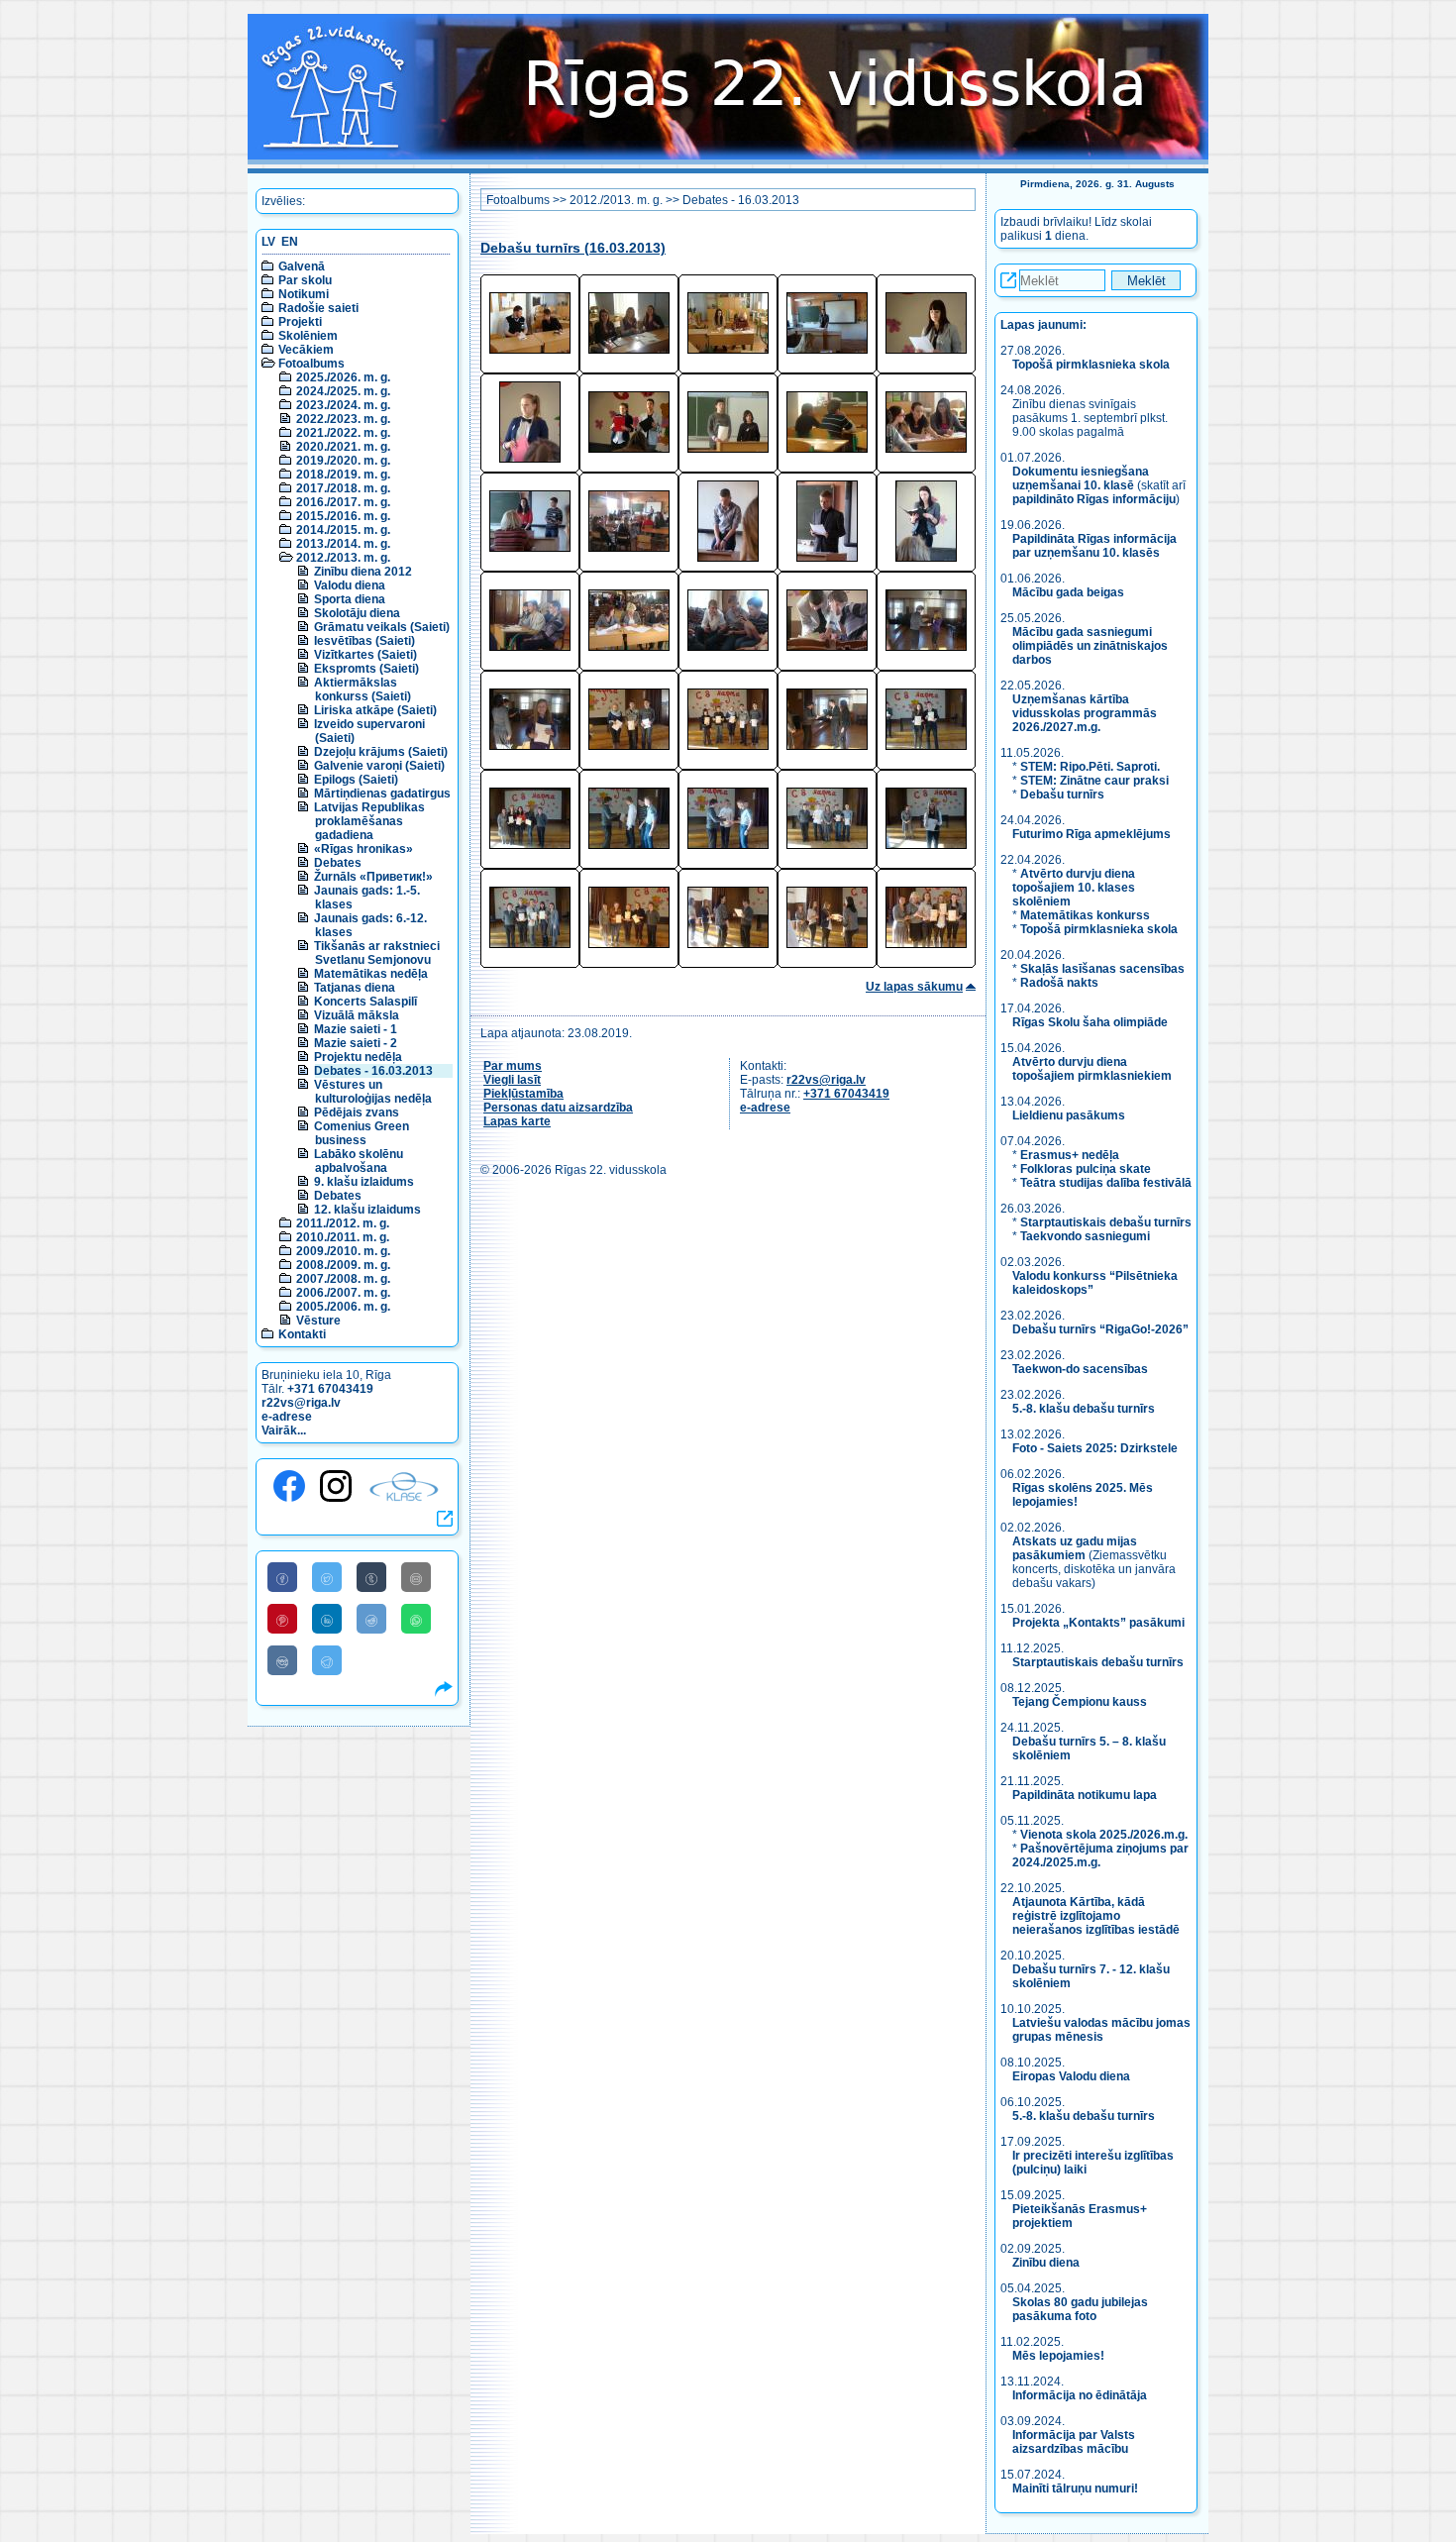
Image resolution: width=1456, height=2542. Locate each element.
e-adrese (287, 1417)
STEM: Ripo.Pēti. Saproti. (1090, 767)
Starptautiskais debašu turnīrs (1106, 1222)
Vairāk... (284, 1430)
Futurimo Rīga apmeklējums (1092, 834)
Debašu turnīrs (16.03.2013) (573, 248)
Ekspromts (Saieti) (366, 669)
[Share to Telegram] (327, 1660)
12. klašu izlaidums (367, 1210)
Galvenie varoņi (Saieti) (379, 766)
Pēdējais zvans (357, 1112)
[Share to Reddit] (371, 1619)
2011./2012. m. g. (343, 1223)
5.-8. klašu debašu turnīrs (1085, 1409)
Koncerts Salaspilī (365, 1002)
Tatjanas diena (355, 988)
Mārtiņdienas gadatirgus (382, 794)
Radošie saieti (318, 308)
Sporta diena (350, 599)
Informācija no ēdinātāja (1080, 2395)
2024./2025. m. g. (343, 391)
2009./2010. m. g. (343, 1251)
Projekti (300, 322)
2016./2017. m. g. (343, 502)
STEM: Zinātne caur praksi (1094, 781)
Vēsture (318, 1321)
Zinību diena (1046, 2263)
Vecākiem (306, 350)
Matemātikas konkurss (1085, 915)
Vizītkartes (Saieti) (365, 655)
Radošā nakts (1059, 983)
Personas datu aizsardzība (558, 1108)
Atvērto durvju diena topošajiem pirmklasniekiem (1092, 1069)
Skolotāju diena (357, 613)
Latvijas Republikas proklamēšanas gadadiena (369, 821)
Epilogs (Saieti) (356, 780)
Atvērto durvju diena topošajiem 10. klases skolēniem (1074, 888)
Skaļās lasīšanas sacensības (1102, 969)
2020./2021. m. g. (343, 447)
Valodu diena (350, 585)
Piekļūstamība (523, 1094)
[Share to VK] (282, 1660)
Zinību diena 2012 (363, 572)
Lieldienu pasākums (1069, 1115)
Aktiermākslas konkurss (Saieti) (363, 689)
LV (268, 242)
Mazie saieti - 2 (356, 1043)
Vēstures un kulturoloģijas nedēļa (373, 1092)
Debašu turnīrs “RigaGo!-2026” (1100, 1329)
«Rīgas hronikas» (364, 849)
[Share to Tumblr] (371, 1577)
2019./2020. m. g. (343, 461)
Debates (338, 863)
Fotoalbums (312, 364)
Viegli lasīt (512, 1080)
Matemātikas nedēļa (371, 974)
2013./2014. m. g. (343, 544)
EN (290, 242)
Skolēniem (308, 336)
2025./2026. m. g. (343, 377)
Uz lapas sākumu (914, 987)
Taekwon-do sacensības (1080, 1369)
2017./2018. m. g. (343, 488)
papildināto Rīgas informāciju (1094, 499)
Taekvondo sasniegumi (1087, 1236)
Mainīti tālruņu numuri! (1075, 2489)
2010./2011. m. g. (343, 1237)
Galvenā (302, 266)
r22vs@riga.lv (301, 1403)
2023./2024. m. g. (343, 405)
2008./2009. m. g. (343, 1265)
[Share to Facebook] (282, 1577)
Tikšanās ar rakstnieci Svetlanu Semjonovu (377, 953)
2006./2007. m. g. (343, 1293)
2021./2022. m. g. (343, 433)
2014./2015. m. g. (343, 530)
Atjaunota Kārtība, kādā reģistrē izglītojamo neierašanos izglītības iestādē (1096, 1916)
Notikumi (304, 294)
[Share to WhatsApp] (416, 1619)
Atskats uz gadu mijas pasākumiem (1075, 1548)
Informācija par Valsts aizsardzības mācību (1074, 2442)
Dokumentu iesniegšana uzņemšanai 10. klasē (1081, 478)
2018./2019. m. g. (343, 475)
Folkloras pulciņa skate (1086, 1169)
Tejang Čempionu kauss (1080, 1702)
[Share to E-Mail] (416, 1577)
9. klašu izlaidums (364, 1182)
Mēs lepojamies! (1058, 2356)
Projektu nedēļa (358, 1057)
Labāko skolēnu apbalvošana (359, 1161)
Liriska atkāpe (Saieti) (375, 710)
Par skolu (305, 280)
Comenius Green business (362, 1133)
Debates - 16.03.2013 (373, 1071)
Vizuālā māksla (357, 1015)
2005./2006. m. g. (343, 1307)
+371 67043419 (330, 1389)
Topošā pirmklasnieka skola (1091, 365)
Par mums (513, 1066)
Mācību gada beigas (1070, 592)
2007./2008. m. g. (343, 1279)
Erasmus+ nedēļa (1070, 1155)
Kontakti (302, 1334)
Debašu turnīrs (1062, 794)
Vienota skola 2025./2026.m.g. (1104, 1835)
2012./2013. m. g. (343, 558)
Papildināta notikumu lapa (1085, 1795)
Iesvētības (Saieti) (364, 641)
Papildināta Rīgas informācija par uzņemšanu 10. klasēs (1094, 546)
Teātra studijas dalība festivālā (1106, 1183)
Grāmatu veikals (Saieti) (382, 627)
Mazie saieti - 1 (356, 1029)
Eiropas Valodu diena (1071, 2076)
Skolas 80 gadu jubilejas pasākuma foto (1080, 2309)
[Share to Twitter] (327, 1577)
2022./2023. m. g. (343, 419)
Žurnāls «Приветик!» (373, 877)
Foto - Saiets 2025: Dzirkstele (1095, 1448)
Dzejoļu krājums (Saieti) (381, 752)
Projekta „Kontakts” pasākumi (1098, 1623)
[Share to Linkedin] (327, 1619)
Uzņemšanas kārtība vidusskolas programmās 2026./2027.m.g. (1085, 713)
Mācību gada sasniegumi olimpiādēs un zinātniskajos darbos (1090, 646)
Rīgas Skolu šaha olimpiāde (1090, 1022)
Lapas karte (517, 1121)
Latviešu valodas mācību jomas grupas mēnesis (1101, 2030)
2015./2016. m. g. (343, 516)
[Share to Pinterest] (282, 1619)
